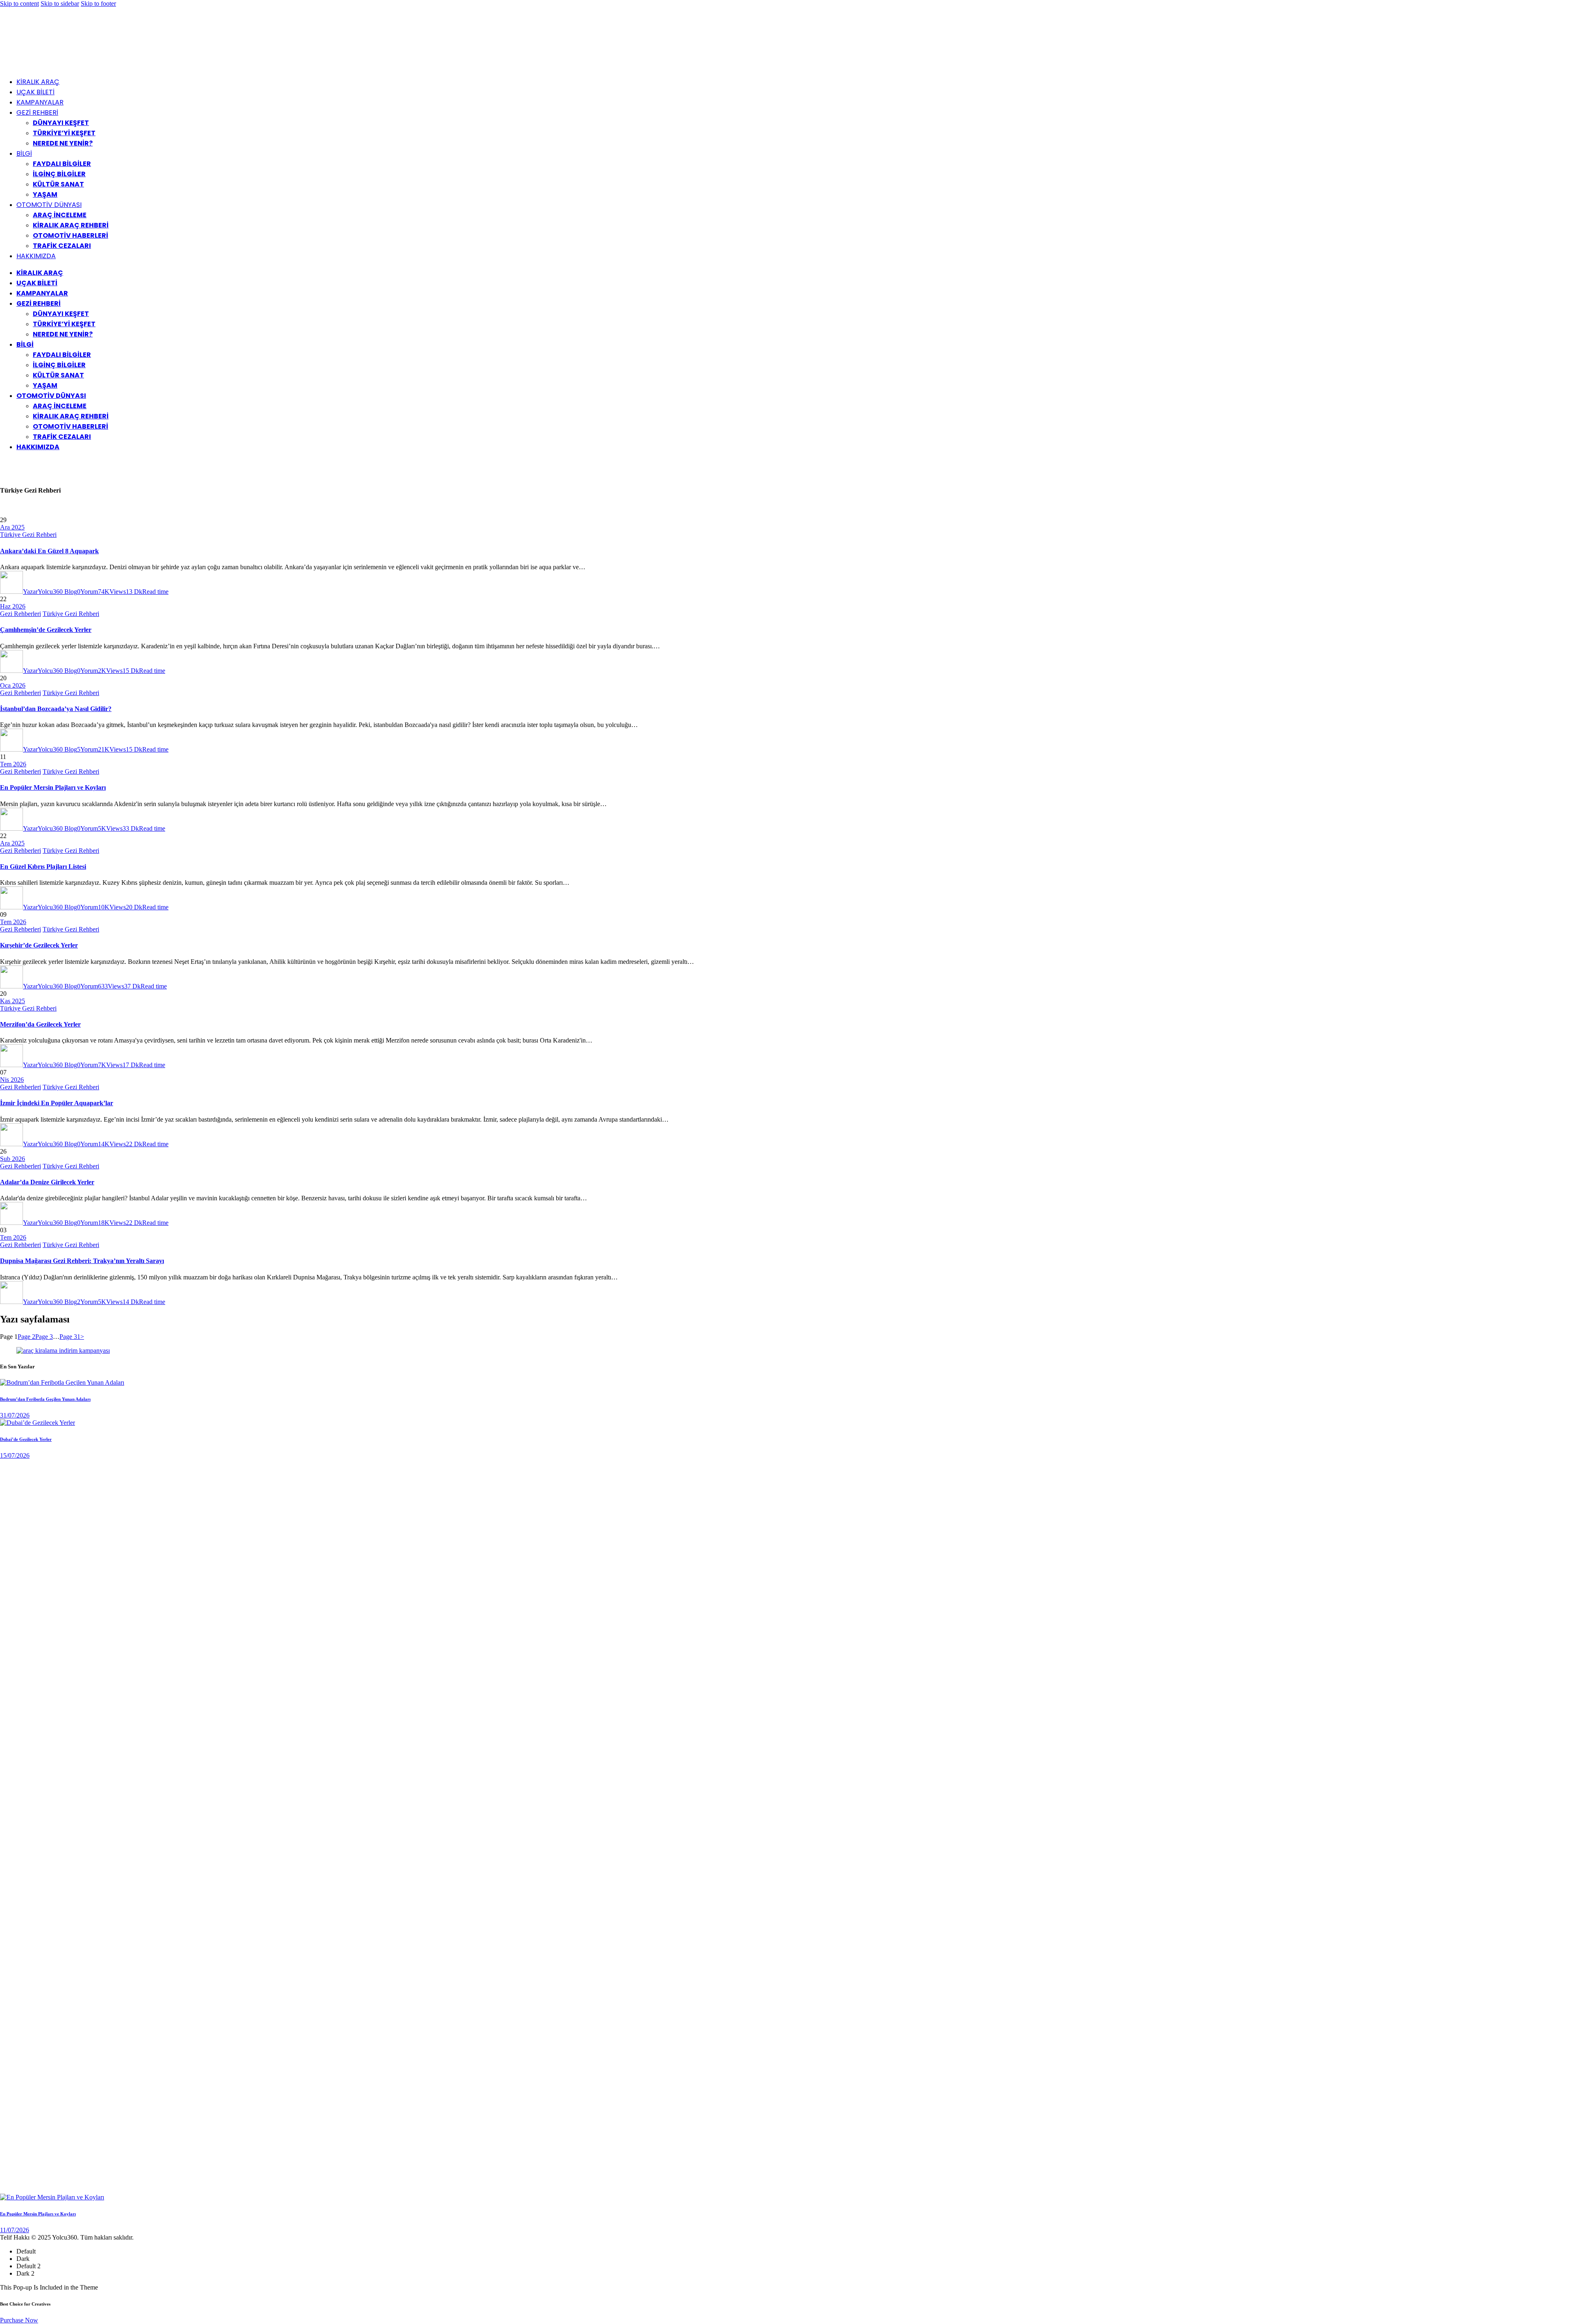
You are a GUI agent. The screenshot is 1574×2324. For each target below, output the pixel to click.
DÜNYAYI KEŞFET (61, 123)
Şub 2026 (13, 1159)
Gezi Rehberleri (20, 614)
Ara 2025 (12, 527)
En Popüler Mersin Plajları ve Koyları (53, 787)
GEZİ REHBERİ (37, 112)
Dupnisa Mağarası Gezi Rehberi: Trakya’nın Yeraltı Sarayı (82, 1261)
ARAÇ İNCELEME (60, 215)
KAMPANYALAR (40, 102)
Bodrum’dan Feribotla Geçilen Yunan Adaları (45, 1399)
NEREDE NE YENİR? (63, 143)
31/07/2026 (15, 1415)
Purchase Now (19, 2320)
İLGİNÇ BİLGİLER (59, 174)
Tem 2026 (13, 764)
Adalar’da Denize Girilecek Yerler (47, 1182)
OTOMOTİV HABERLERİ (71, 235)
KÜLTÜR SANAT (58, 184)
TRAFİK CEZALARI (62, 246)
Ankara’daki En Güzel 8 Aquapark (49, 551)
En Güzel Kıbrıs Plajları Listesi (43, 867)
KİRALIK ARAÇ (38, 82)
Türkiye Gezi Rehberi (28, 535)
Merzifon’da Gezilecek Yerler (40, 1024)
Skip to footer (98, 3)
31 (70, 1337)
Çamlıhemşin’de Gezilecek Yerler (46, 630)
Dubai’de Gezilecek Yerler (26, 1439)
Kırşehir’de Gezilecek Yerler (39, 945)
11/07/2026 (15, 2230)
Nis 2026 (12, 1080)
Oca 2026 (13, 685)
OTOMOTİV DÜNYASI (49, 205)
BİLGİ (24, 153)
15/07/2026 (15, 1455)
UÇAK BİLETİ (35, 92)
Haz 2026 (13, 606)
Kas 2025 (13, 1001)
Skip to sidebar (60, 3)
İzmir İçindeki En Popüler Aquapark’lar (57, 1103)
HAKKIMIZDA (36, 256)
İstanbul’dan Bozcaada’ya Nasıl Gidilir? (56, 709)
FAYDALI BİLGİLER (62, 164)
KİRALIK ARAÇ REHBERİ (71, 225)
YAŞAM (45, 194)
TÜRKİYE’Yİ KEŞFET (64, 133)
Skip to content (19, 3)
